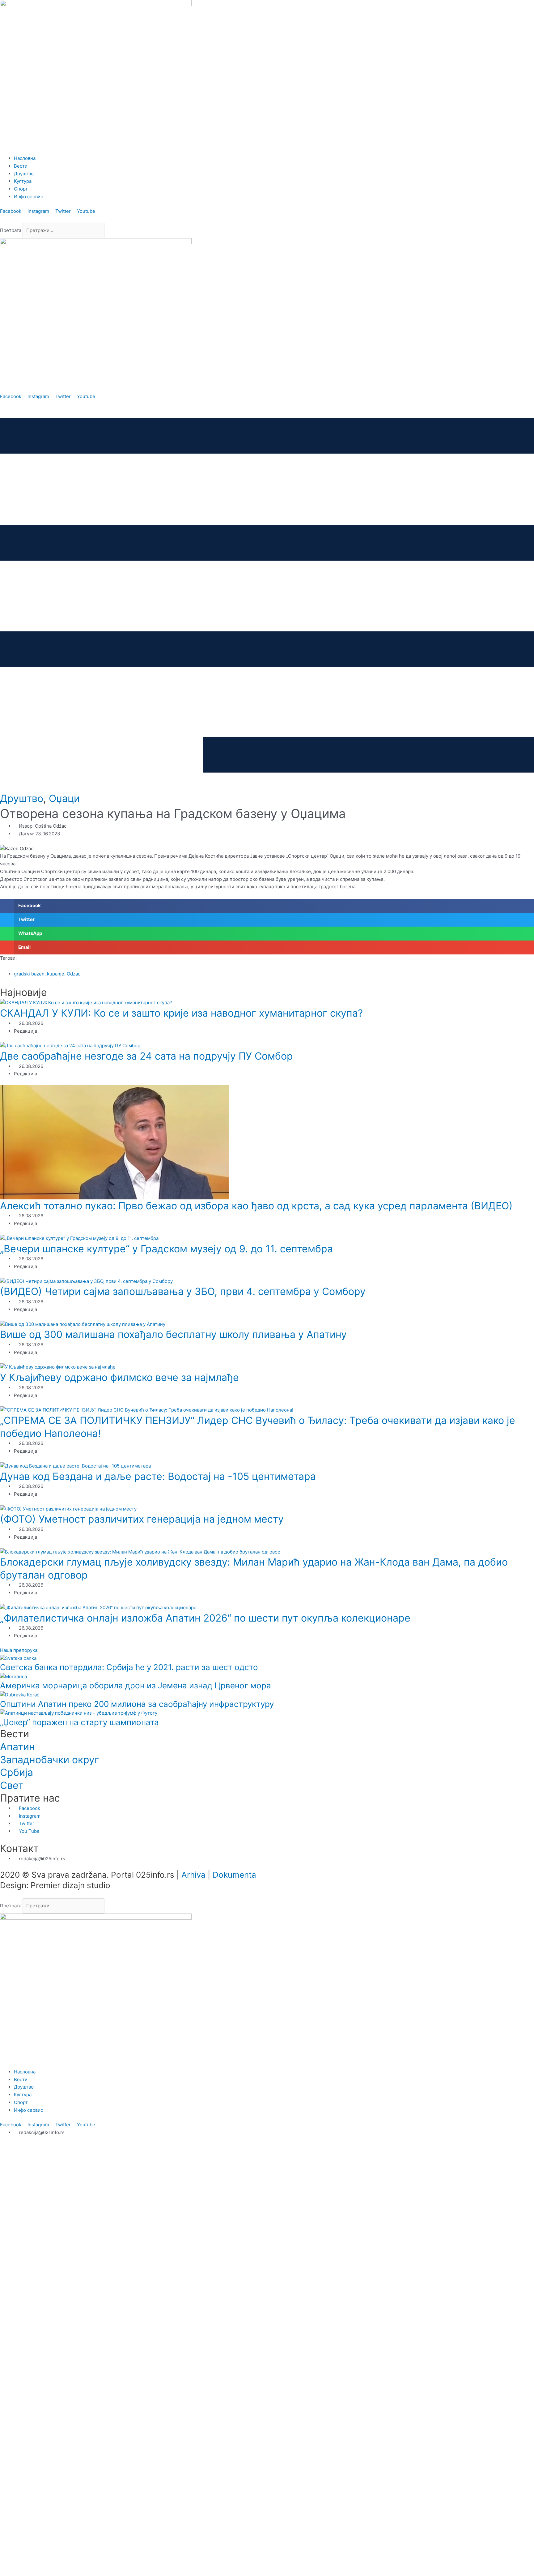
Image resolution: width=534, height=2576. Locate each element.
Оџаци (64, 798)
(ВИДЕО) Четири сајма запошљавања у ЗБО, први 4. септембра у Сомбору (183, 1291)
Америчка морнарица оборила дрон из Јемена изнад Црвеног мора (136, 1685)
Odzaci (74, 974)
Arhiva (193, 1875)
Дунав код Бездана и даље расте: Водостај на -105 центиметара (158, 1476)
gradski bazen (29, 974)
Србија (17, 1772)
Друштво (22, 798)
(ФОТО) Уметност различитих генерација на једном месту (142, 1519)
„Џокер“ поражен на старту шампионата (79, 1722)
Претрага (11, 230)
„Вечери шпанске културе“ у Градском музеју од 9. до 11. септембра (166, 1249)
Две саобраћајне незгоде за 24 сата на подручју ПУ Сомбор (146, 1056)
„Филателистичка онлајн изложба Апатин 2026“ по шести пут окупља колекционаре (205, 1618)
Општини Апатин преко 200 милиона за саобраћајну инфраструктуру (137, 1704)
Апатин (17, 1747)
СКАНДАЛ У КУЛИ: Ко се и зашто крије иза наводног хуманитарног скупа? (181, 1013)
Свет (12, 1785)
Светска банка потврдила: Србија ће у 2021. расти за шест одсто (129, 1667)
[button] (267, 219)
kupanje (56, 974)
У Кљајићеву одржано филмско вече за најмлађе (119, 1377)
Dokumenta (234, 1875)
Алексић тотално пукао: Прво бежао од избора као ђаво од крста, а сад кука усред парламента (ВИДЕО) (256, 1206)
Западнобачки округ (50, 1760)
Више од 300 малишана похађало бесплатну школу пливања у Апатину (173, 1334)
